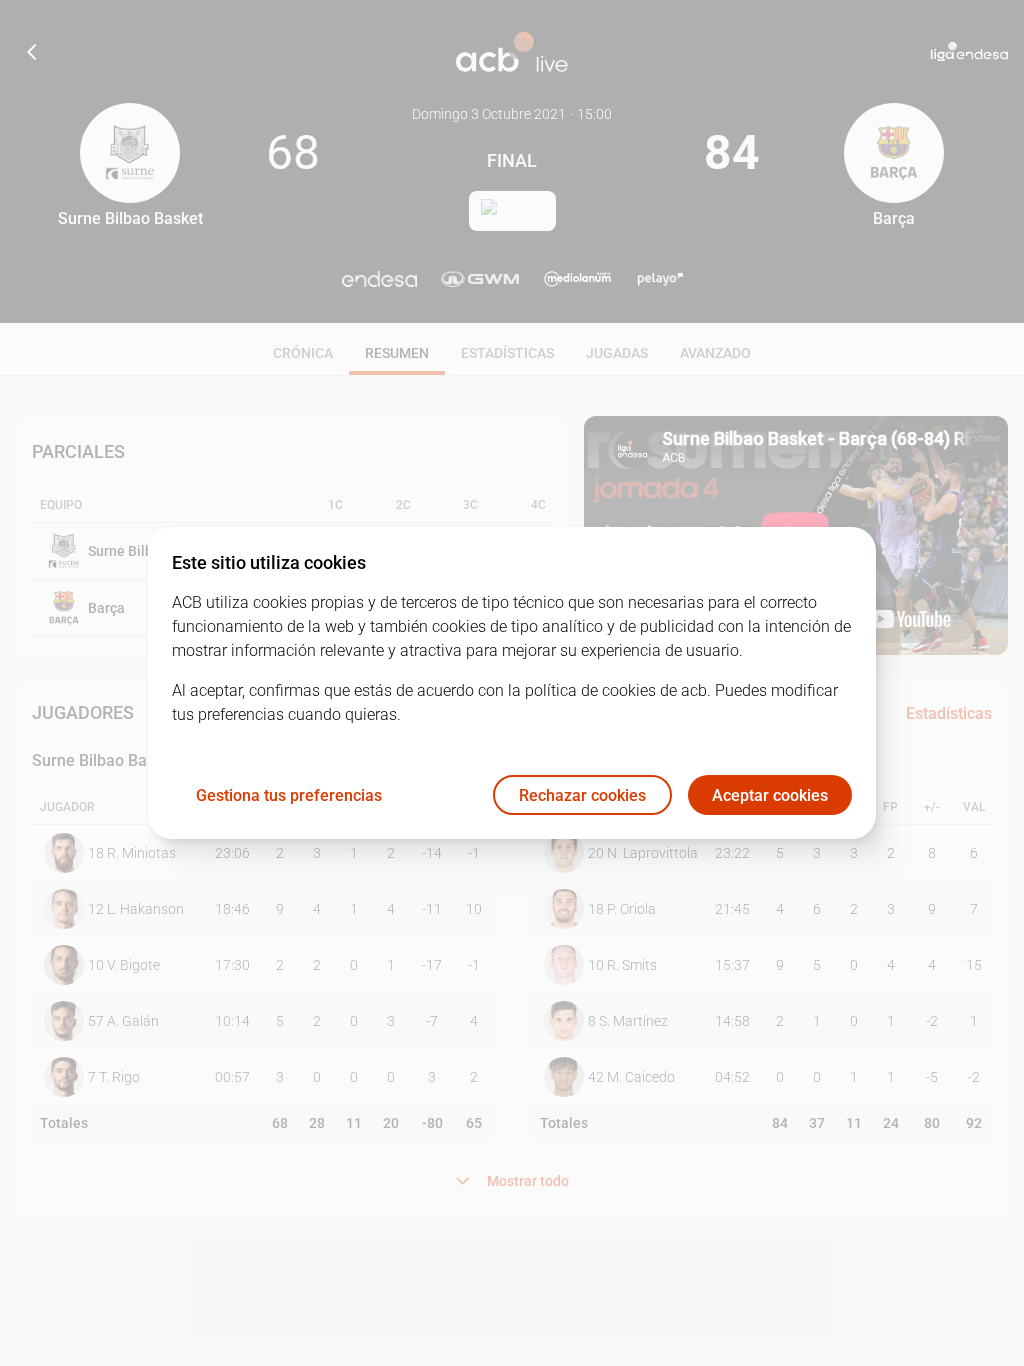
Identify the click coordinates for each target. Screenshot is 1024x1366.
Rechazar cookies (582, 795)
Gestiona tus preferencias (289, 795)
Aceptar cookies (770, 795)
